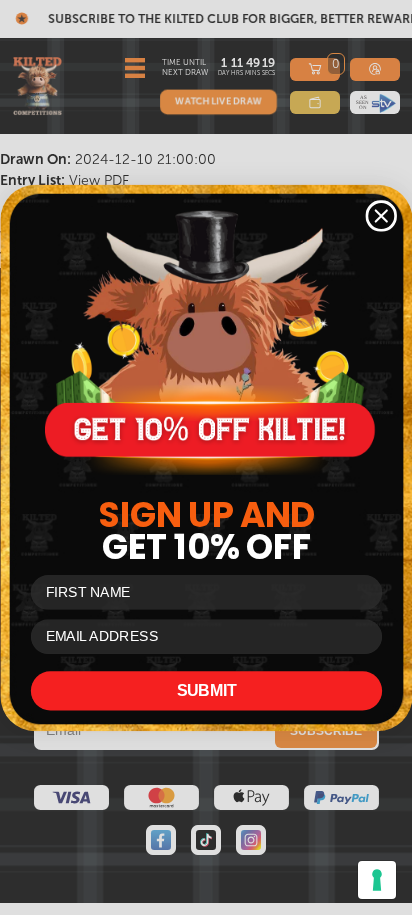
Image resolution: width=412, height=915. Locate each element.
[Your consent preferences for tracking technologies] (377, 880)
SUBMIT (206, 690)
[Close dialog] (381, 216)
